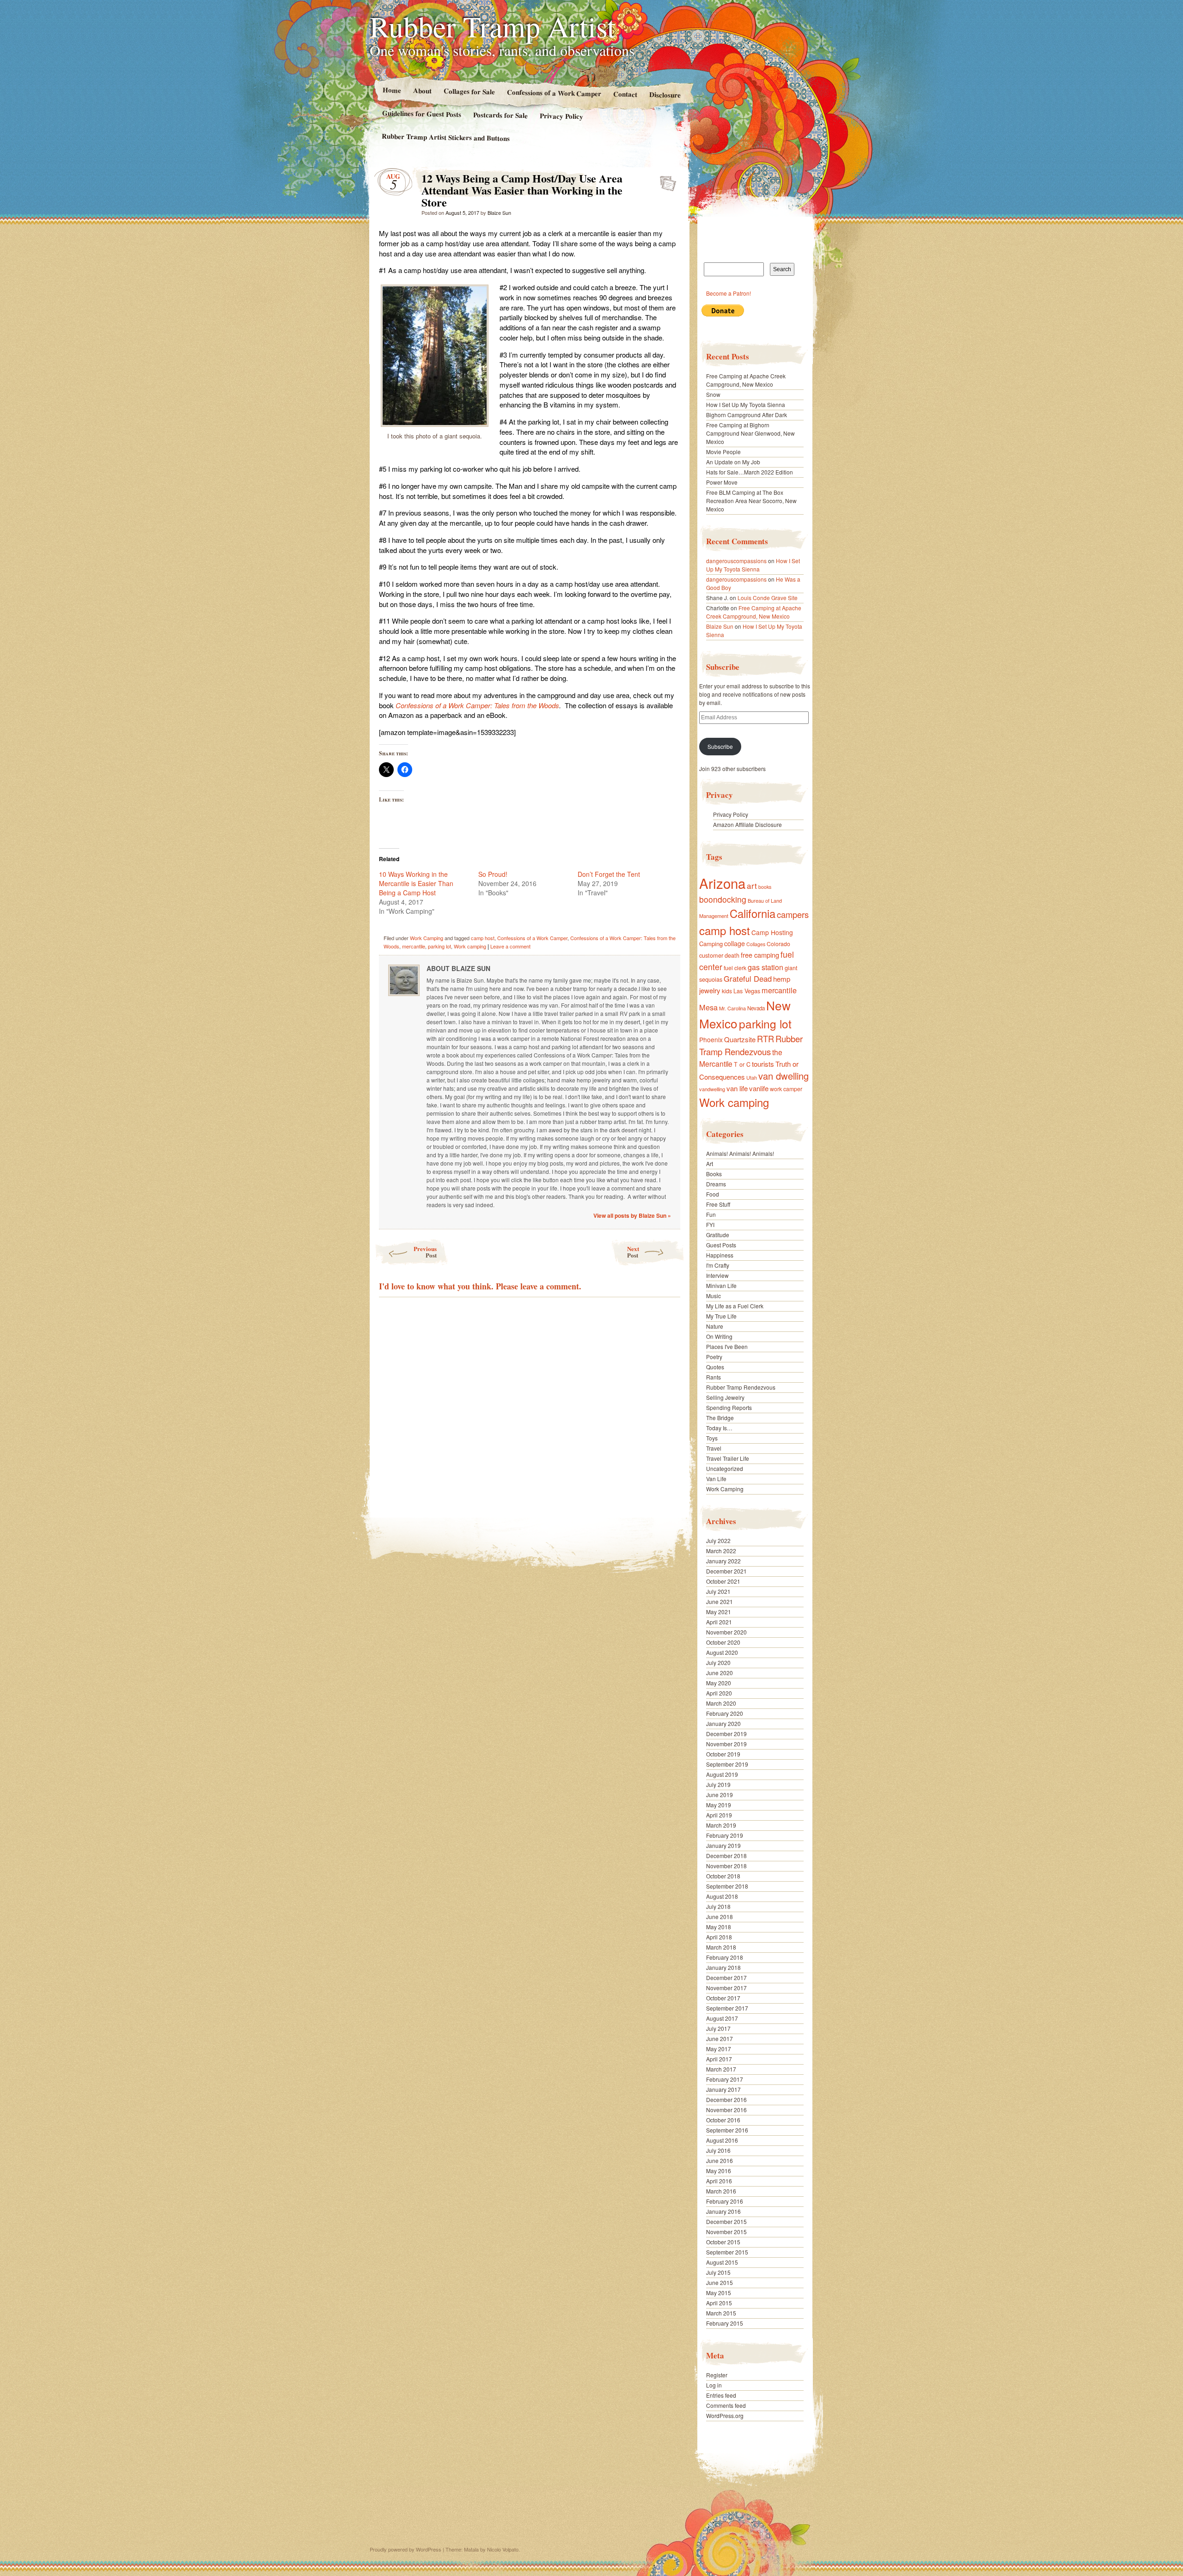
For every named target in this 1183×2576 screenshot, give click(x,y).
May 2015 (719, 2293)
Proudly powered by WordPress (406, 2549)
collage (735, 943)
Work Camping (427, 938)
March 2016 (721, 2191)
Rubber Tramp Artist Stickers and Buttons (446, 137)
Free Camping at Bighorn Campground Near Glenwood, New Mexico (750, 433)
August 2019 (722, 1774)
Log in (714, 2385)
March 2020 (721, 1703)
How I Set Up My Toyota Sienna (746, 404)
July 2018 (718, 1906)
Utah (752, 1077)
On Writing (719, 1336)
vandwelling (712, 1089)
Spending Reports (729, 1407)
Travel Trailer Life (728, 1458)
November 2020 (726, 1632)
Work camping (470, 946)
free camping (760, 955)
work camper (786, 1089)
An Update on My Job (733, 462)
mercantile (414, 946)
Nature (715, 1326)
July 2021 (718, 1591)
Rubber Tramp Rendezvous (751, 1045)
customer (711, 955)
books (765, 887)
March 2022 (721, 1551)
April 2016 (719, 2181)
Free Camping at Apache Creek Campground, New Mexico (746, 380)
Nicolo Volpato (503, 2549)
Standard (665, 181)
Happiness (720, 1255)
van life (737, 1088)
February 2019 (725, 1835)
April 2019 (719, 1815)
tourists (763, 1064)
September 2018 (727, 1886)
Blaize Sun (499, 213)
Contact (625, 94)
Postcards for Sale (500, 115)
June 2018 (720, 1917)
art (752, 885)
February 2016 (725, 2201)
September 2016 (727, 2130)
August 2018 (722, 1896)
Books (714, 1174)
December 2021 (726, 1571)
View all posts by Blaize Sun (632, 1215)
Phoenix (711, 1039)
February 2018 (725, 1957)
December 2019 (726, 1734)
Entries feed (721, 2395)
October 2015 (723, 2242)
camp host (483, 938)
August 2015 (722, 2262)
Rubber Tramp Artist (493, 26)
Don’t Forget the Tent (609, 874)
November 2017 (726, 1988)
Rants (713, 1377)
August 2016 (722, 2140)
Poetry (714, 1357)
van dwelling (784, 1076)
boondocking (723, 899)
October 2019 (723, 1754)
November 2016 (726, 2110)
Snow (713, 394)
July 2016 (718, 2150)
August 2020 (722, 1652)
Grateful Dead (748, 978)
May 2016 (719, 2171)
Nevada (756, 1008)
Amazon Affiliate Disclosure (747, 824)
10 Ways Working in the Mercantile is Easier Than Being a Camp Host (416, 883)
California (753, 913)
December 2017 (726, 1978)
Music (713, 1296)
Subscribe (720, 746)
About (422, 90)
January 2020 (723, 1723)
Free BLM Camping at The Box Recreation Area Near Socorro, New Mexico (751, 501)
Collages (756, 944)
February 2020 (725, 1713)
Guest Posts (721, 1245)
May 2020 (719, 1683)
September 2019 (727, 1764)
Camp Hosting (772, 932)
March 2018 (721, 1947)
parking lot (439, 946)
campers (793, 914)
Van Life (716, 1479)
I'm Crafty (718, 1265)
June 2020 (720, 1673)
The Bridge (720, 1418)
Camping (711, 944)
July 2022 (718, 1540)
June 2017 (720, 2038)
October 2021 (723, 1581)
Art (710, 1163)
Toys (712, 1438)
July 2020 (718, 1662)
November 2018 (726, 1866)
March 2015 (721, 2313)
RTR (765, 1039)
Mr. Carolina (732, 1008)
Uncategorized (725, 1468)
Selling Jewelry (725, 1397)
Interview (717, 1275)
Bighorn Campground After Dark (747, 415)
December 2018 (726, 1856)
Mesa (708, 1007)
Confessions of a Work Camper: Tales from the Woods (477, 705)
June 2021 (720, 1601)
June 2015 (720, 2282)
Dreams (716, 1184)
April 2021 (719, 1622)
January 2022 (723, 1561)
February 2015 (725, 2323)
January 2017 (723, 2089)
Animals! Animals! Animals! (740, 1153)
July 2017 (718, 2028)
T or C (742, 1064)
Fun (711, 1214)
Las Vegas (747, 991)
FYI (710, 1224)
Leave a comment (510, 946)
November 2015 (726, 2232)
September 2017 (727, 2008)
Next (633, 1252)
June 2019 (720, 1795)
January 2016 (723, 2211)
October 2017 (723, 1998)
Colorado (778, 944)
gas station (765, 967)
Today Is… (719, 1428)
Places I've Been (727, 1346)
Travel (714, 1448)
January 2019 (723, 1845)
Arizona (722, 883)
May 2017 (719, 2049)
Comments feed (726, 2405)
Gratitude (718, 1235)
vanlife (759, 1088)
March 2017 (721, 2069)
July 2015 (718, 2272)
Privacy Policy (561, 116)
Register (717, 2375)
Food (713, 1194)
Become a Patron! (729, 293)
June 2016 (720, 2160)
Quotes (715, 1367)
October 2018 (723, 1876)
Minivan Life (721, 1285)
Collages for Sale (469, 91)
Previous (425, 1252)
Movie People (723, 452)
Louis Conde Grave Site (768, 598)
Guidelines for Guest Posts (422, 113)
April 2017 (719, 2059)
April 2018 (719, 1937)
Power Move (722, 482)
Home (391, 90)
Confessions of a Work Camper (554, 93)
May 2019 (719, 1805)
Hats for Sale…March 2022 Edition (750, 472)
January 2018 (723, 1967)
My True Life (721, 1316)
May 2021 (719, 1612)
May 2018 (719, 1927)
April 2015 (719, 2303)
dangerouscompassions (736, 561)
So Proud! (493, 874)
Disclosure (665, 94)
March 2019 (721, 1825)
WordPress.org (725, 2415)
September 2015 (727, 2252)
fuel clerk (735, 968)
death (732, 955)
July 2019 (718, 1784)
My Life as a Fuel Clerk (735, 1306)
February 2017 (725, 2079)
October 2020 (723, 1642)
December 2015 (726, 2221)
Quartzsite (740, 1039)
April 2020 (719, 1693)
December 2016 (726, 2099)
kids (727, 991)
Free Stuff (718, 1204)
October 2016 (723, 2120)
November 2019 (726, 1744)
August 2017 (722, 2018)
